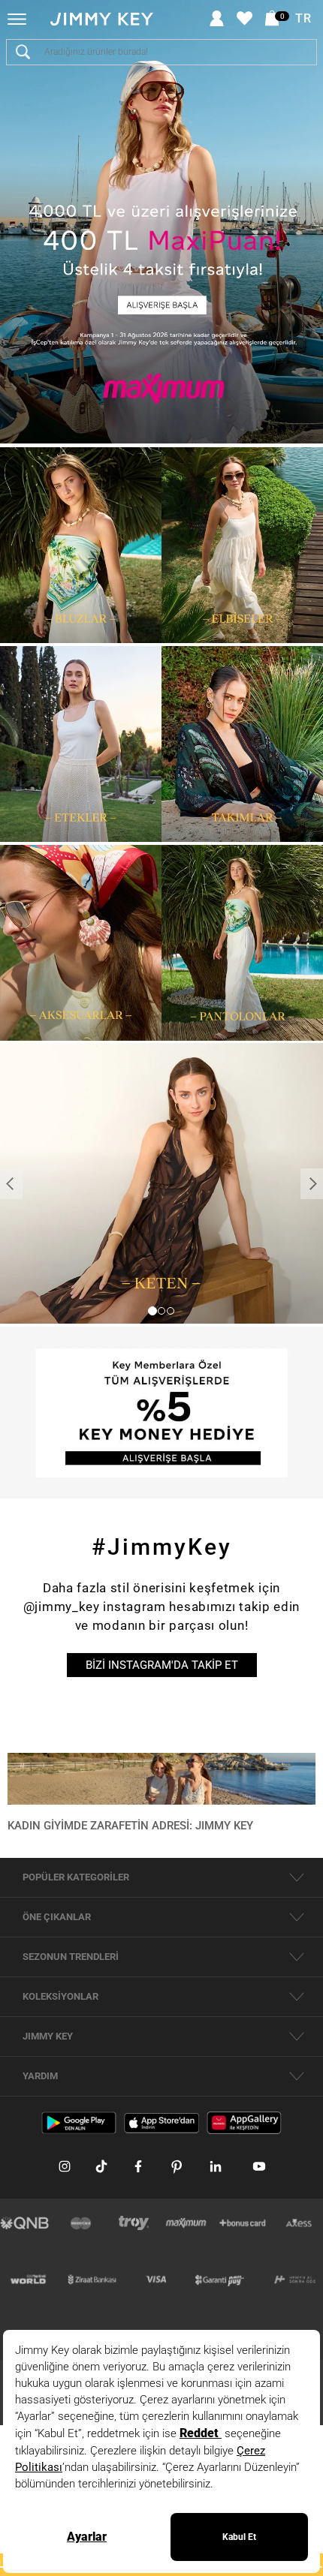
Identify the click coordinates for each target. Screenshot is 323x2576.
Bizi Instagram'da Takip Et (162, 1665)
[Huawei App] (244, 2122)
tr (303, 19)
